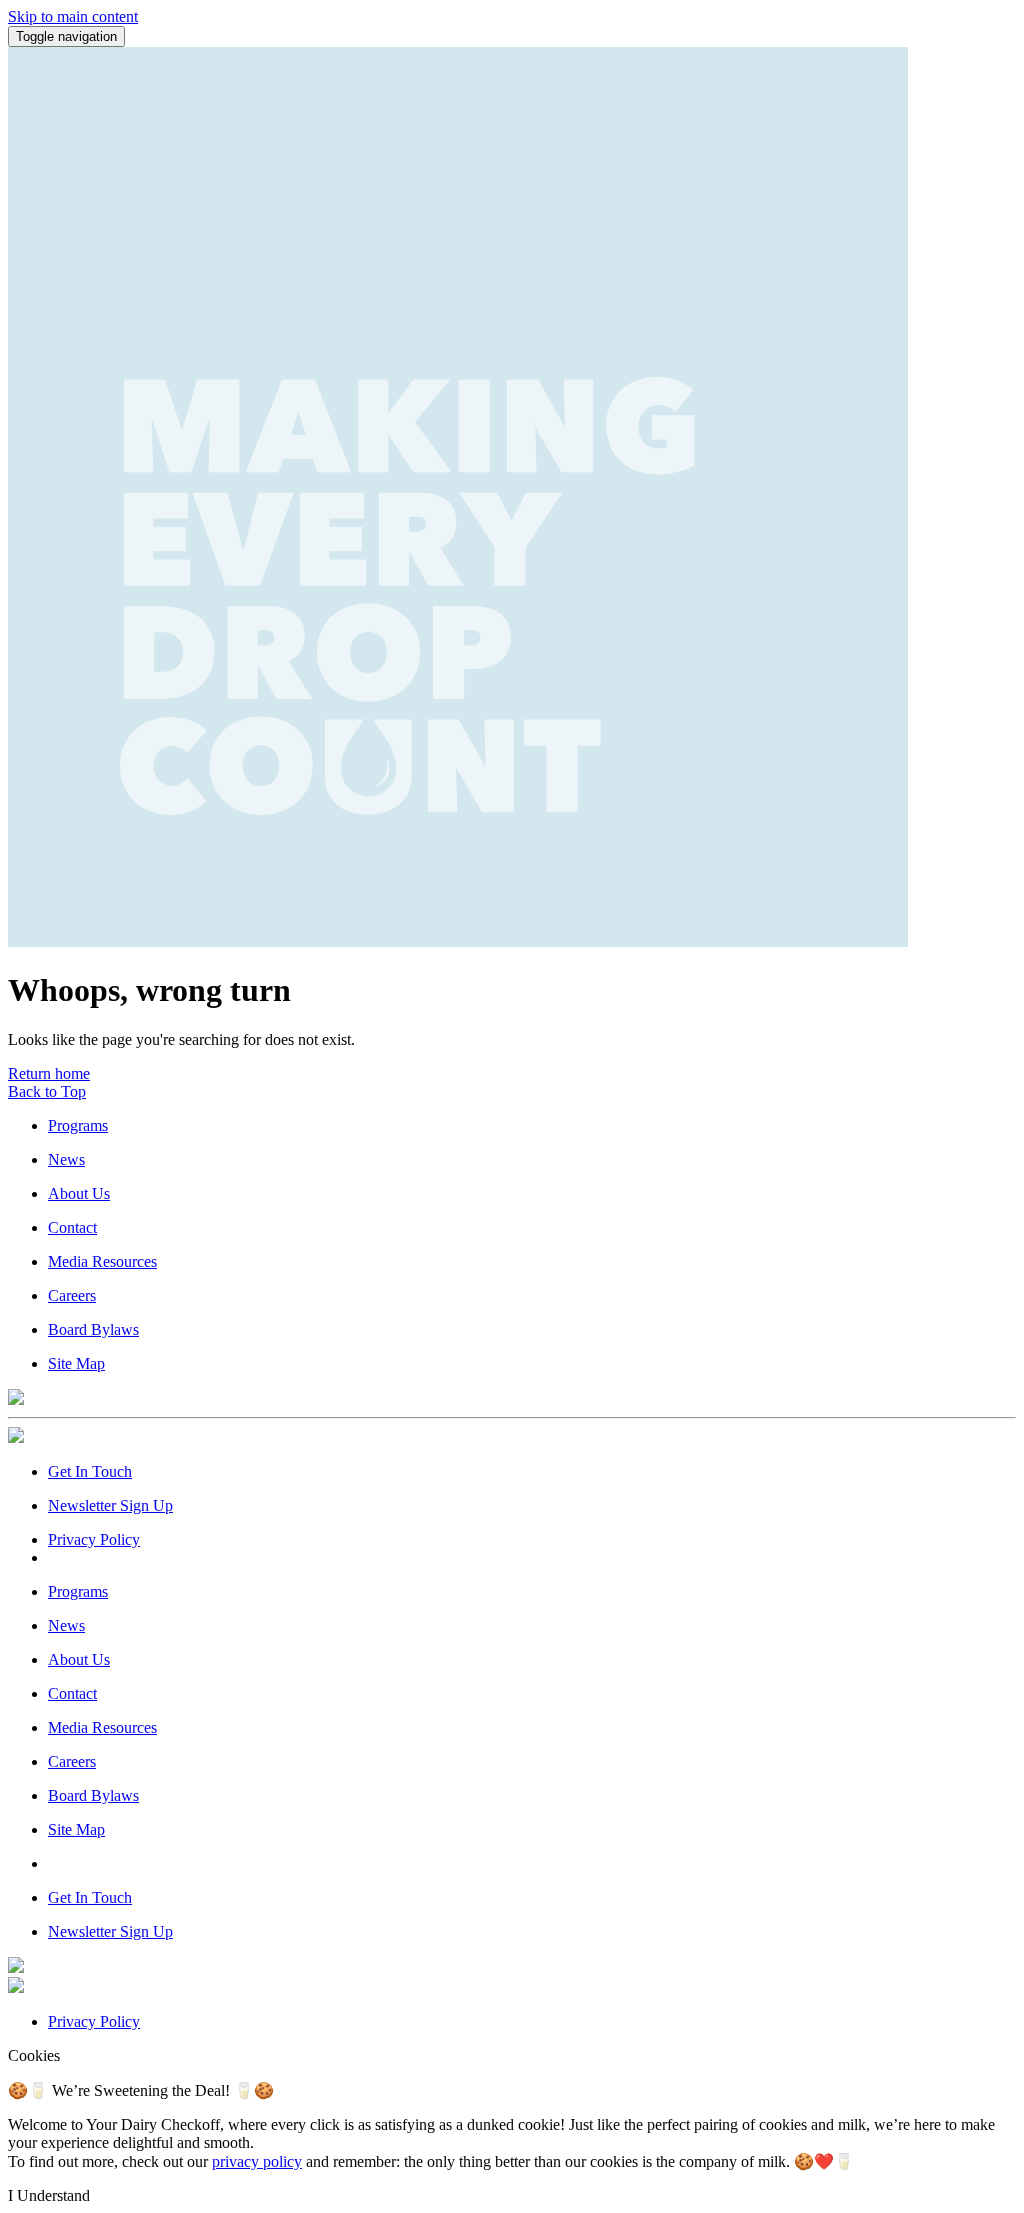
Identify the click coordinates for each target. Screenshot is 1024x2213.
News (66, 1159)
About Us (79, 1193)
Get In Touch (90, 1471)
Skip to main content (73, 16)
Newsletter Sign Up (110, 1505)
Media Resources (102, 1261)
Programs (78, 1125)
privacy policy (257, 2161)
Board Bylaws (93, 1329)
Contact (72, 1227)
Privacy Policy (94, 1539)
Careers (72, 1295)
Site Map (76, 1363)
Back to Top (47, 1091)
